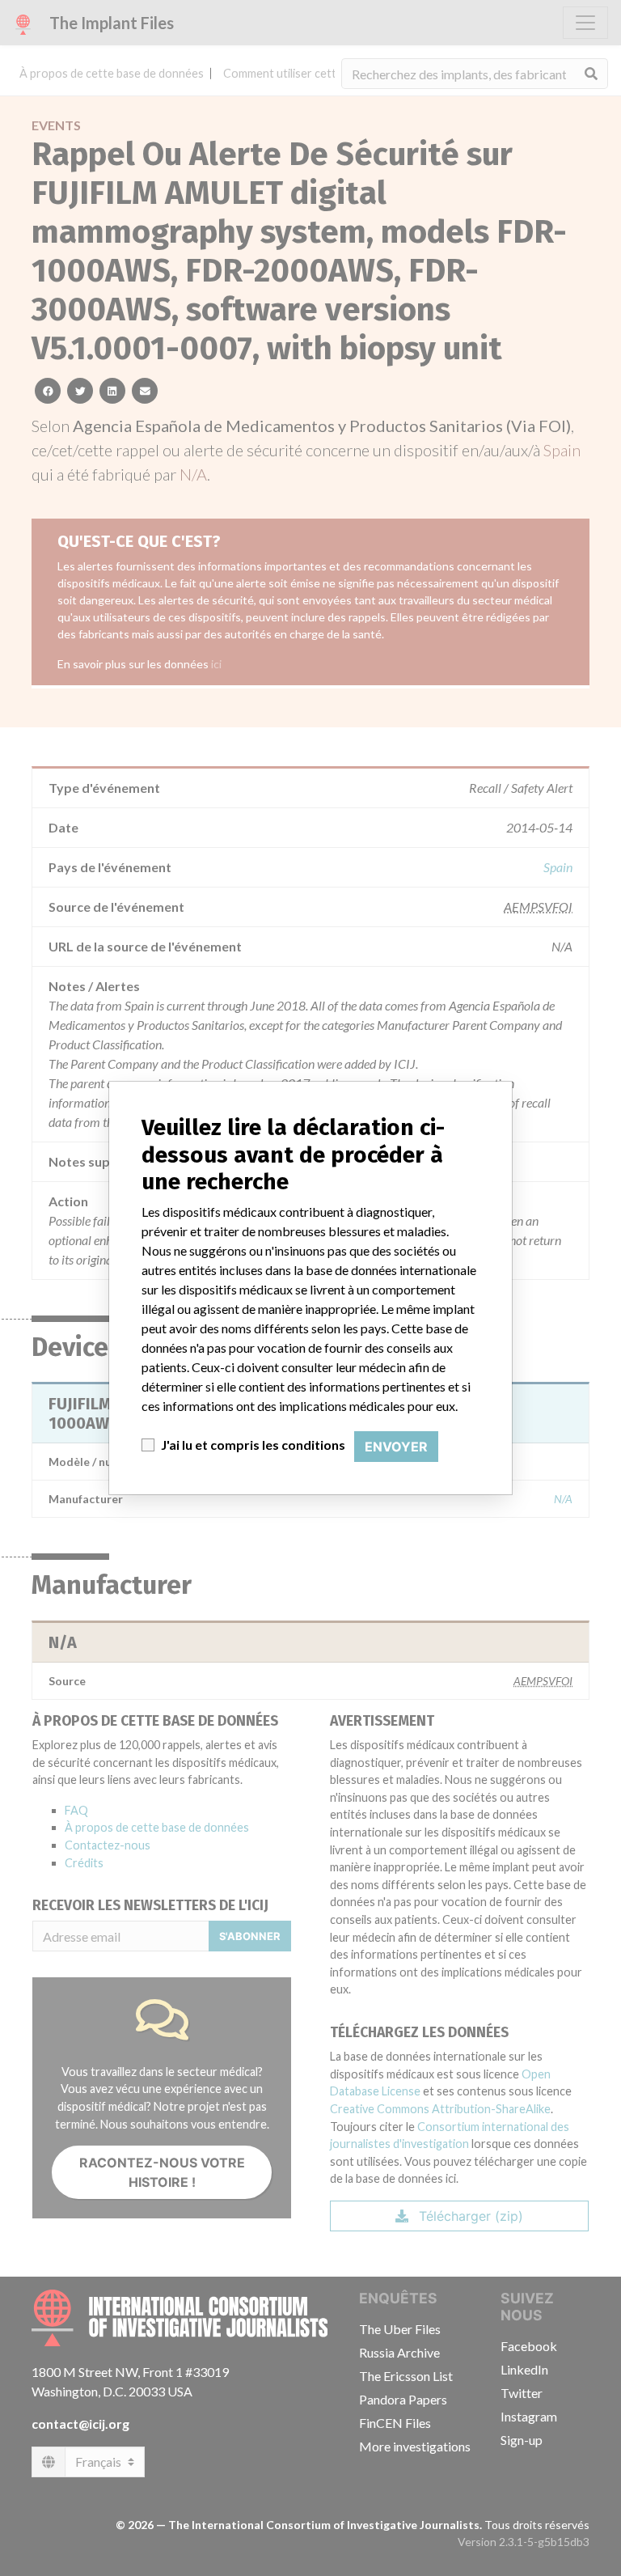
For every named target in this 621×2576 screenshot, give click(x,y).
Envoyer (396, 1447)
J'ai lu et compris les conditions (253, 1445)
